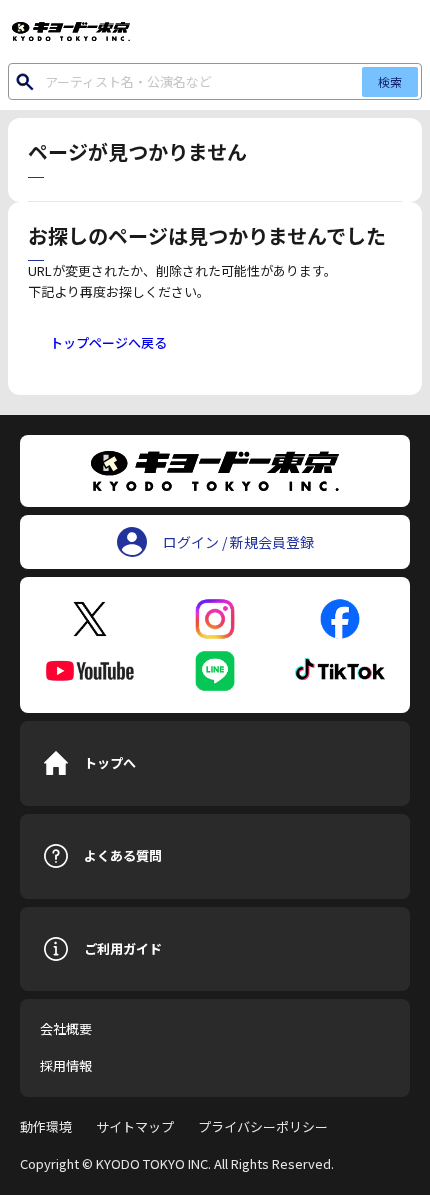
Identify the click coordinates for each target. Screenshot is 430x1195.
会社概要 (66, 1028)
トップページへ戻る (108, 342)
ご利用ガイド (123, 948)
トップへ (110, 762)
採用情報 (66, 1065)
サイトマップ (135, 1126)
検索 (390, 81)
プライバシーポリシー (263, 1126)
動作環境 (46, 1126)
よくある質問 (123, 855)
